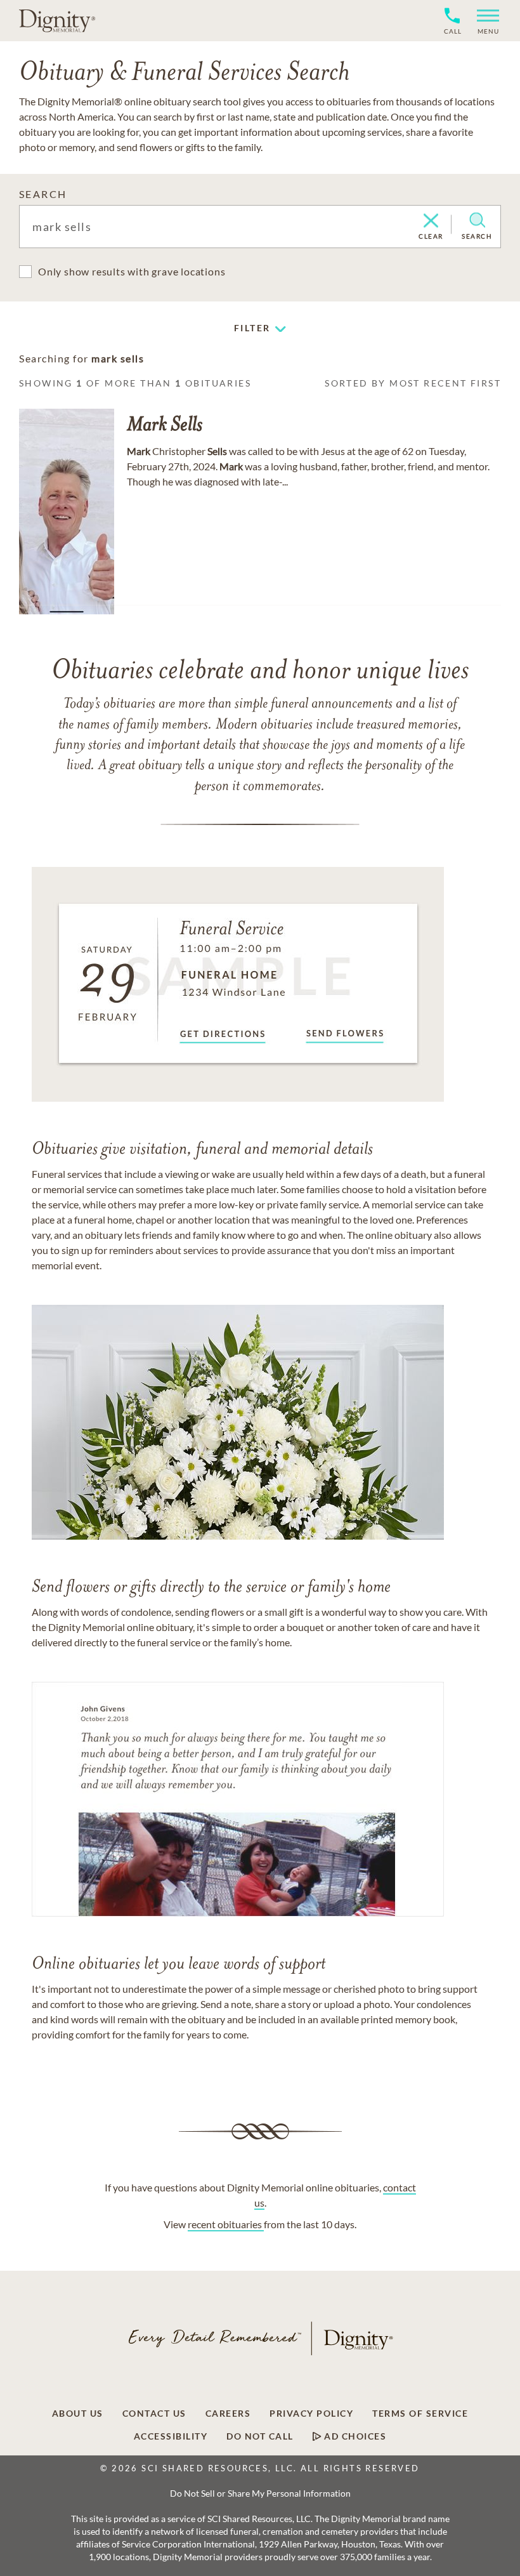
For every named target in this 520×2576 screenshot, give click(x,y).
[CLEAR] (431, 221)
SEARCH (43, 194)
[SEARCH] (477, 220)
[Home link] (57, 20)
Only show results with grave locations (132, 271)
